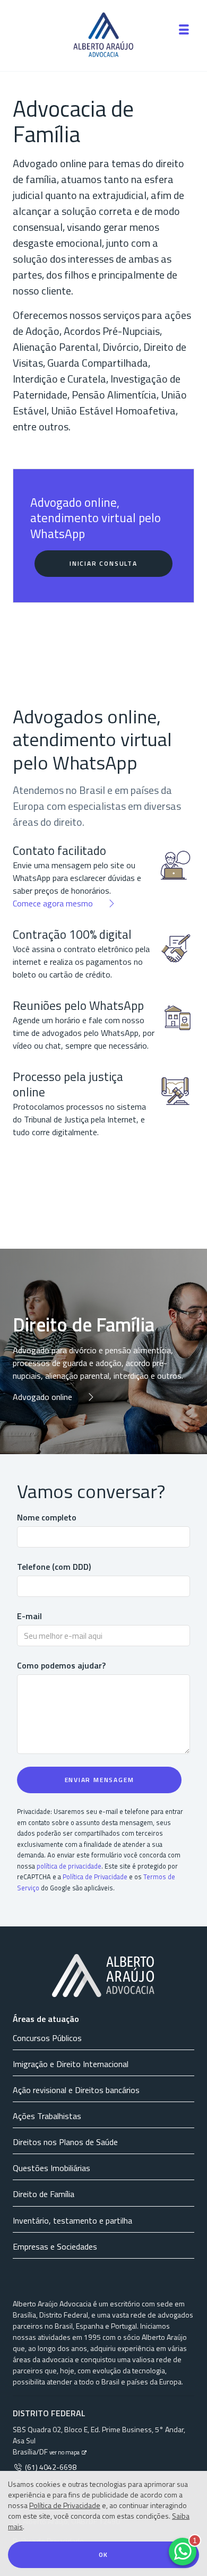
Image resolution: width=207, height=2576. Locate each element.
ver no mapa (65, 2452)
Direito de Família (44, 2194)
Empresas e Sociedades (55, 2246)
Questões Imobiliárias (51, 2168)
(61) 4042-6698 (50, 2467)
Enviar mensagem (100, 1780)
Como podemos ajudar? (61, 1665)
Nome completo (47, 1517)
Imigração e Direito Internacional (71, 2064)
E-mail (29, 1616)
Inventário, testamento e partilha (72, 2220)
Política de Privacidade (65, 2505)
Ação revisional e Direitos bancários (76, 2090)
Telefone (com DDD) (54, 1567)
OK (104, 2555)
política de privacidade (69, 1866)
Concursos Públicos (47, 2038)
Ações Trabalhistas (47, 2116)
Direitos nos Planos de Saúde (65, 2142)
